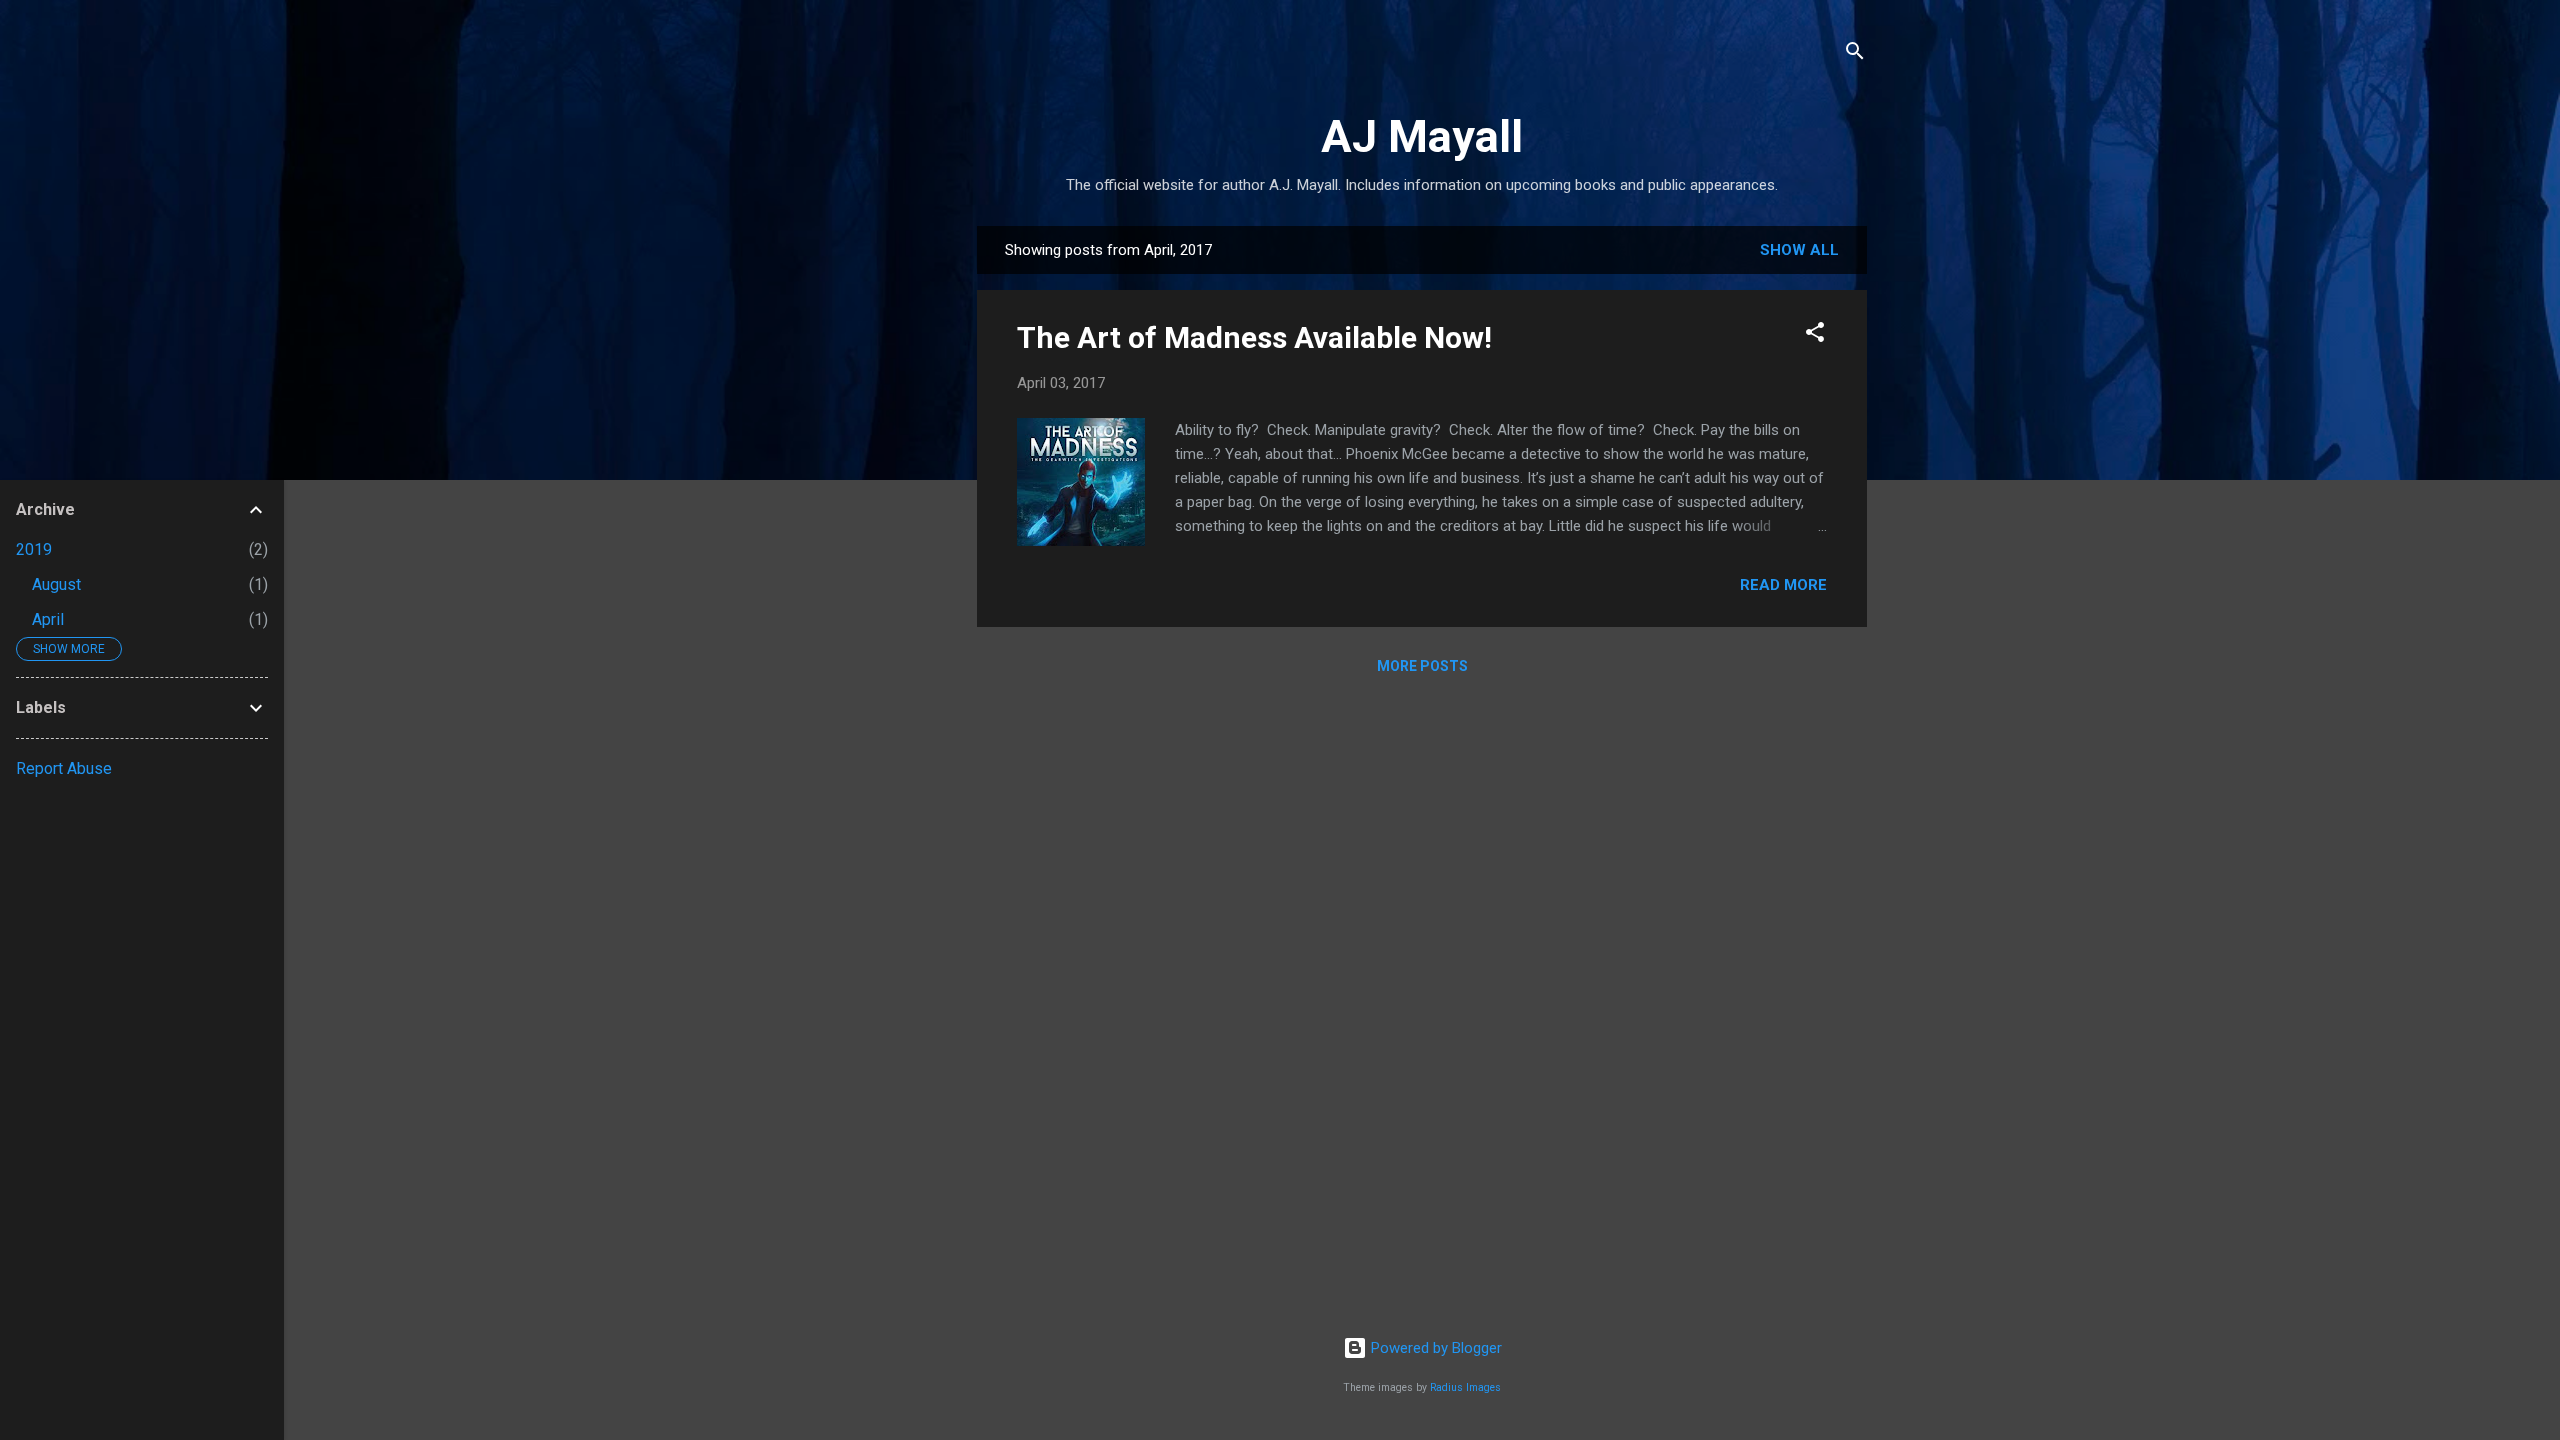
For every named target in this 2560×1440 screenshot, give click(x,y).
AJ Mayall (1422, 136)
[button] (1815, 335)
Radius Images (1465, 1387)
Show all (1799, 250)
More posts (1422, 666)
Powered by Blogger (1434, 1348)
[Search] (1855, 54)
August (56, 584)
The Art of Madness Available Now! (1254, 337)
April (48, 619)
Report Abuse (64, 768)
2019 (34, 549)
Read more (1783, 585)
